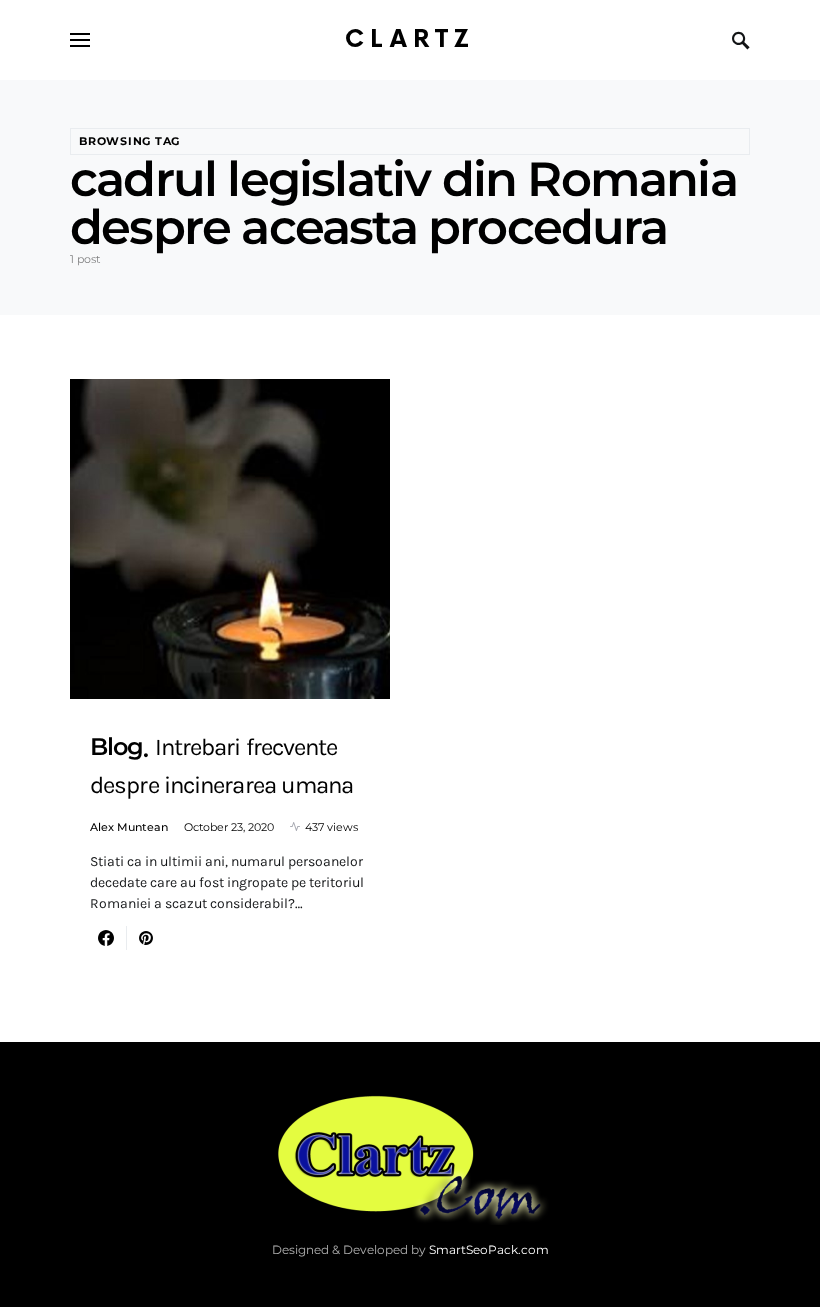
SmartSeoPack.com (489, 1249)
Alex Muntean (129, 827)
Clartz (410, 39)
